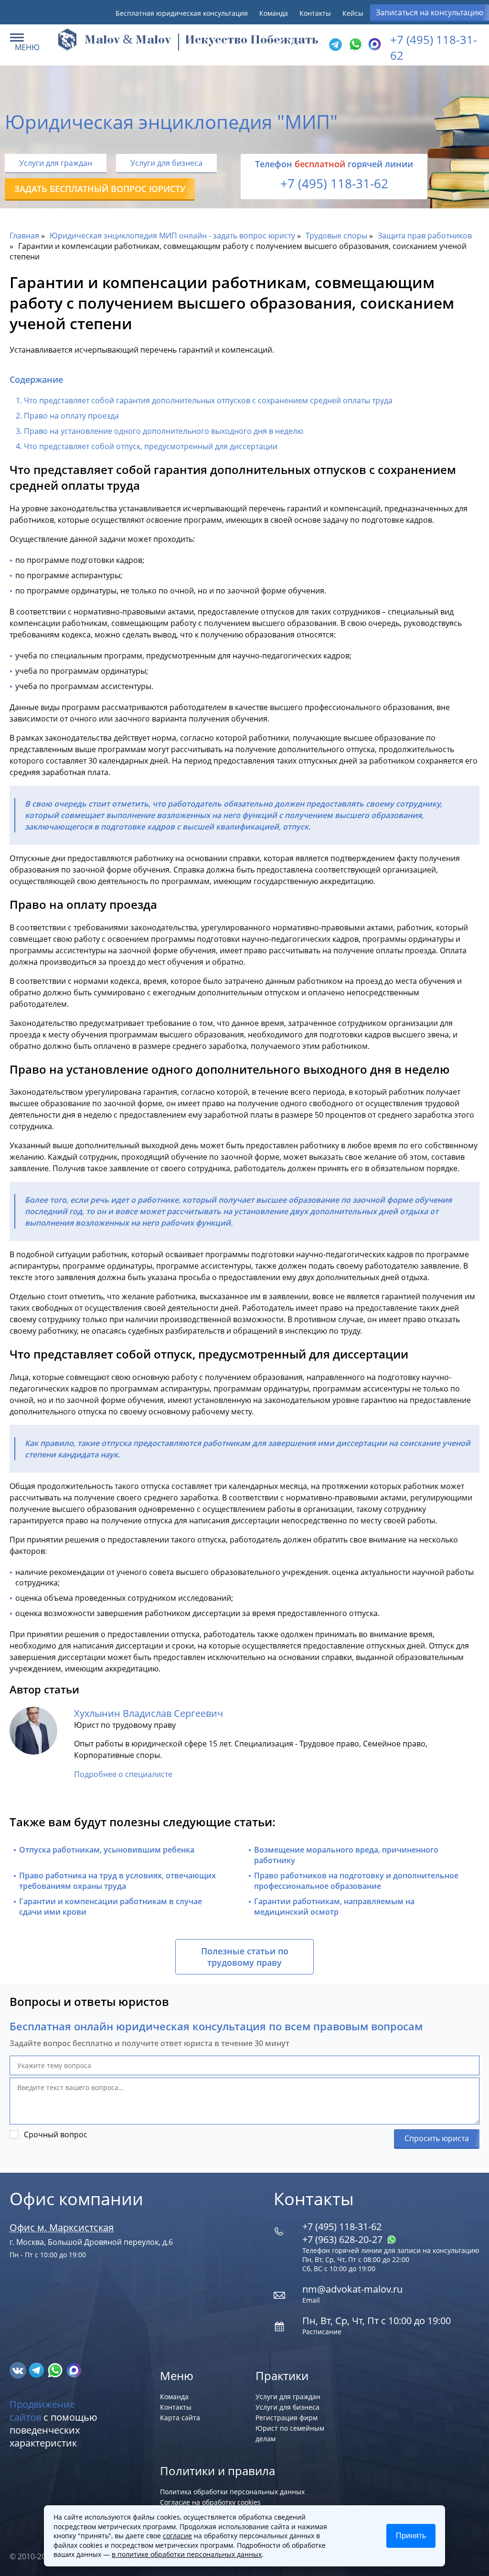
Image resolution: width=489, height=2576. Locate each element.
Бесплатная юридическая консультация (182, 13)
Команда (274, 13)
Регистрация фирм (287, 2418)
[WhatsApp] (354, 45)
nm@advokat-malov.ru (352, 2289)
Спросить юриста (437, 2138)
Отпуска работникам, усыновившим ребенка (107, 1850)
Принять (411, 2536)
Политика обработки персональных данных (232, 2492)
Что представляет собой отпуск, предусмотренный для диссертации (151, 446)
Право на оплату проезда (71, 416)
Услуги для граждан (56, 163)
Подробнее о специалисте (123, 1774)
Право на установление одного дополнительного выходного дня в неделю (164, 431)
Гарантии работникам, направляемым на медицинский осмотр (334, 1907)
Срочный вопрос (56, 2134)
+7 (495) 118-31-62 (334, 183)
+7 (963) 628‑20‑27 (344, 2239)
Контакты (315, 13)
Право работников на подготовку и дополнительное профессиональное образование (356, 1881)
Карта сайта (180, 2418)
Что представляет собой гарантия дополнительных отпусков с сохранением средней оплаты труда (208, 400)
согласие (177, 2536)
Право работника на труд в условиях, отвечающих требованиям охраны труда (117, 1881)
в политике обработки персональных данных (187, 2554)
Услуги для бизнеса (166, 163)
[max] (74, 2370)
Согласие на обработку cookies (210, 2502)
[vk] (19, 2370)
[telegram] (335, 45)
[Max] (373, 45)
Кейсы (353, 13)
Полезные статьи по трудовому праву (245, 1957)
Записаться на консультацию (430, 12)
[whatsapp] (56, 2370)
